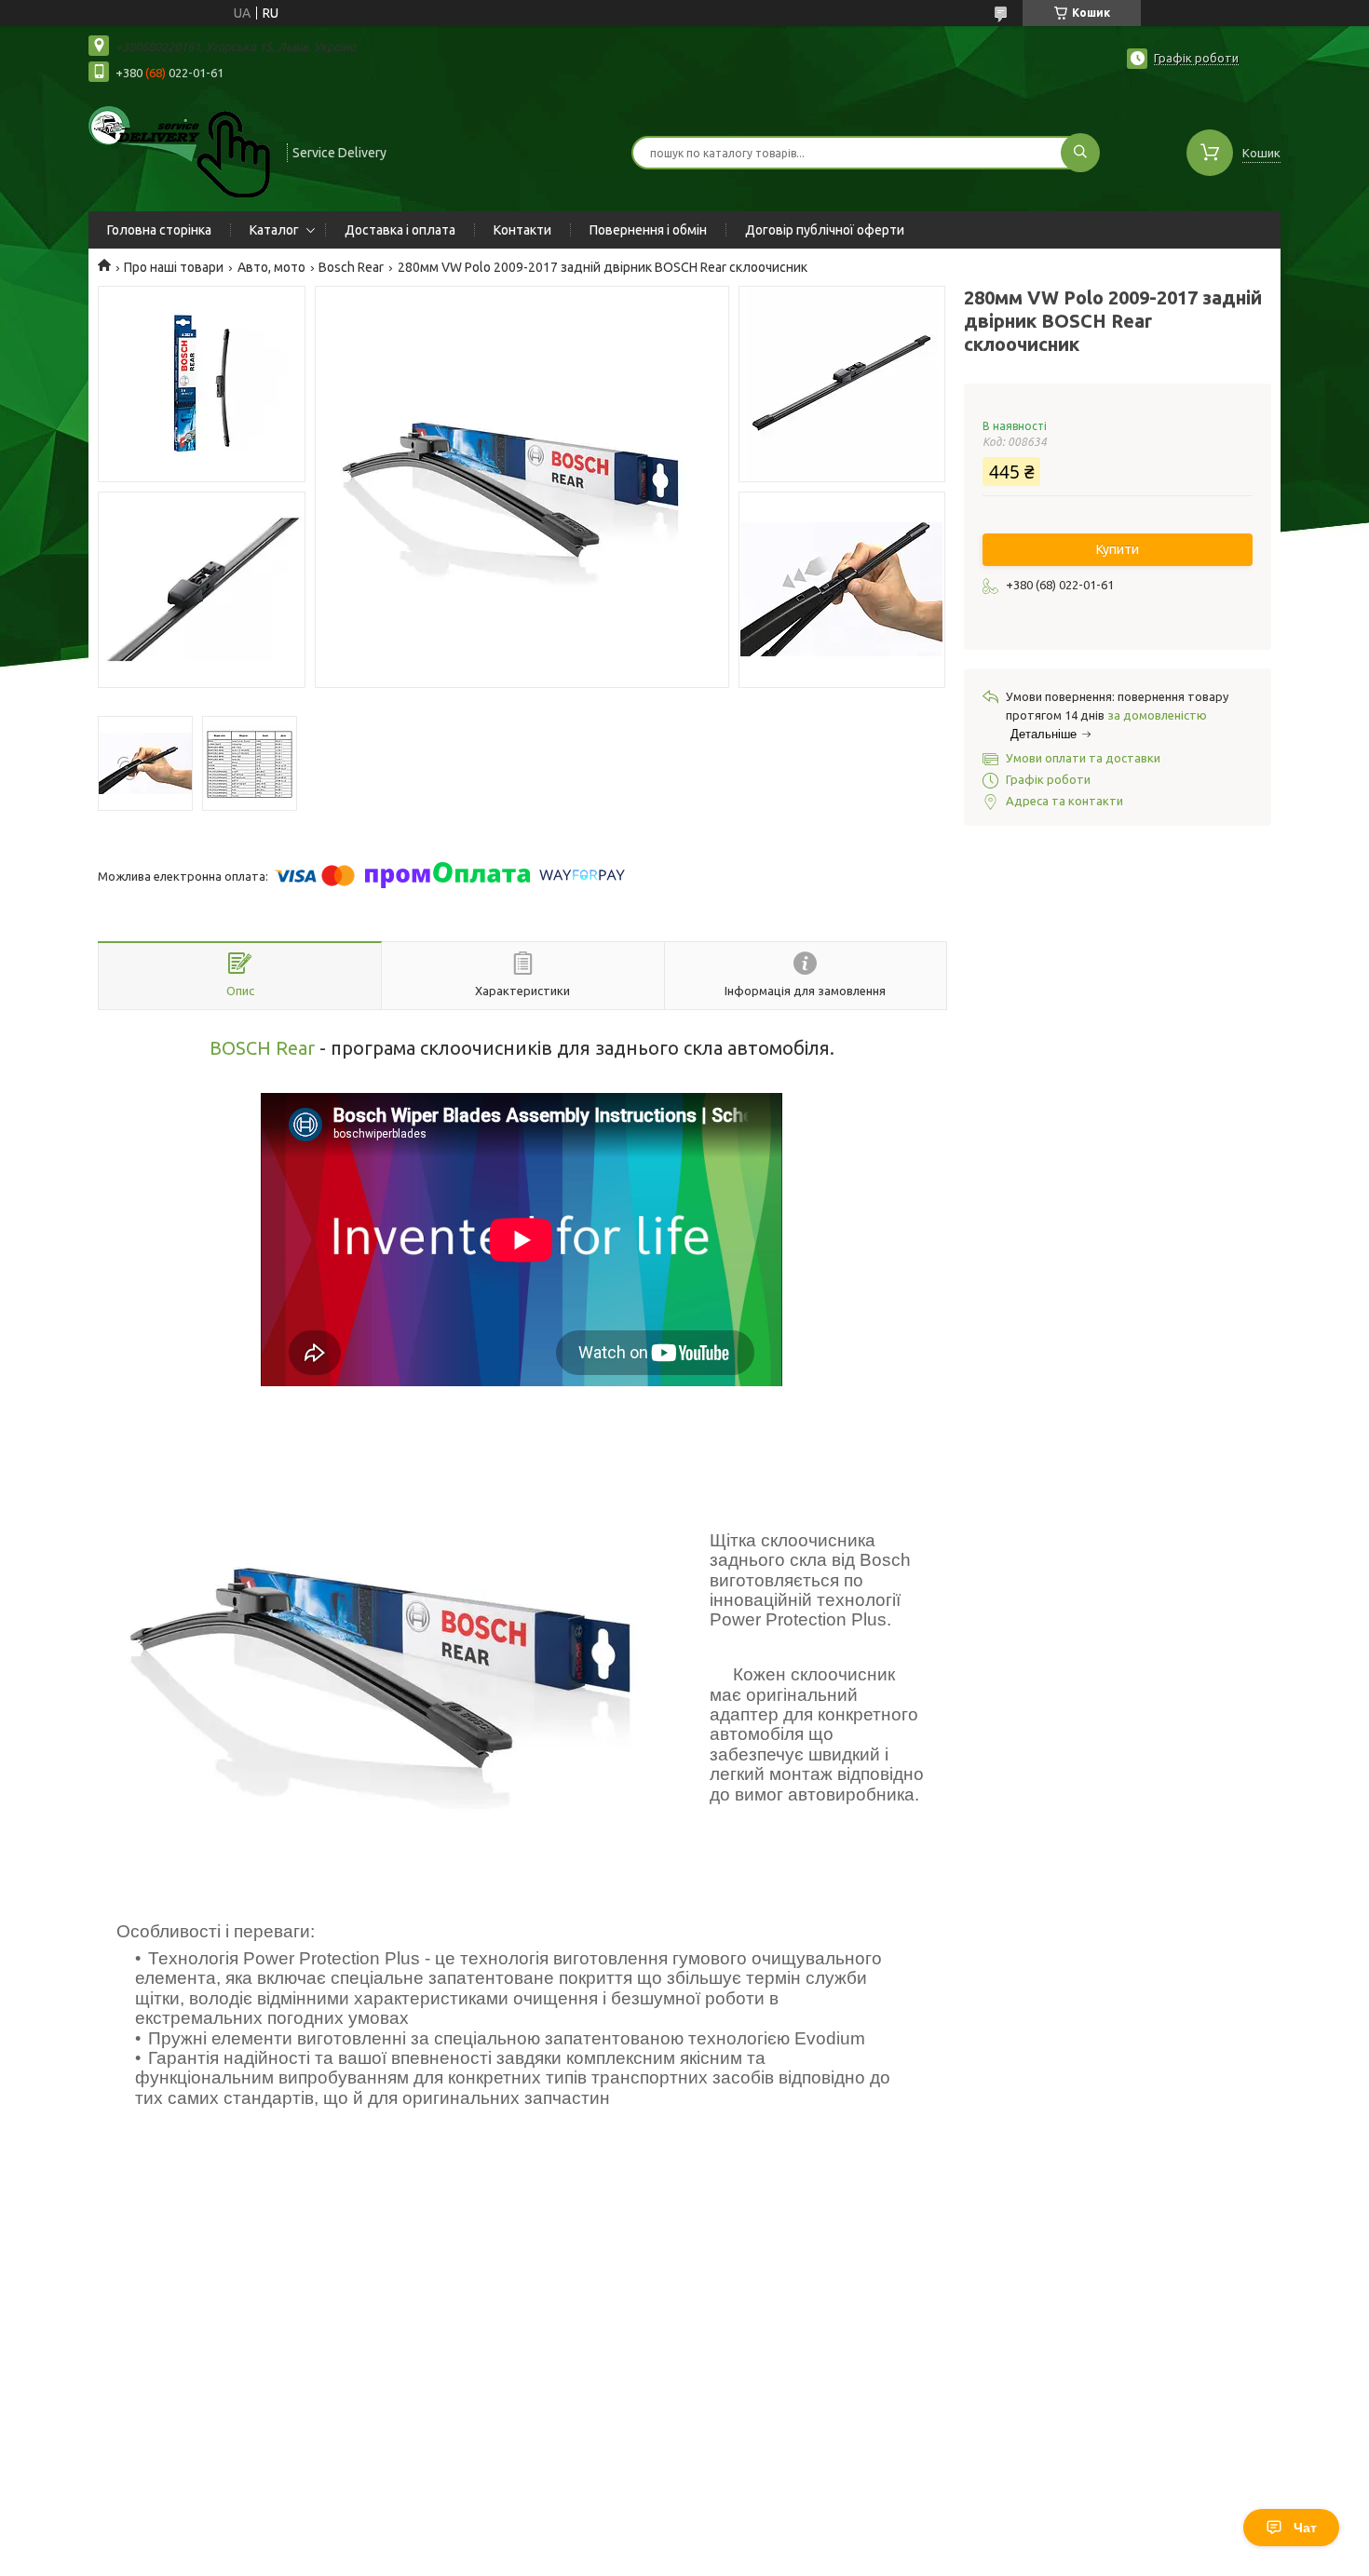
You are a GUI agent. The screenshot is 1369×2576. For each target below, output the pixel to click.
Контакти (522, 230)
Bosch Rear (351, 267)
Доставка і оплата (400, 230)
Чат (1305, 2528)
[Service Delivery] (179, 151)
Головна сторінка (159, 230)
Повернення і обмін (648, 230)
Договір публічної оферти (825, 230)
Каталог (274, 230)
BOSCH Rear (262, 1048)
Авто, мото (271, 267)
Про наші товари (174, 267)
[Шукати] (1080, 153)
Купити (1118, 549)
